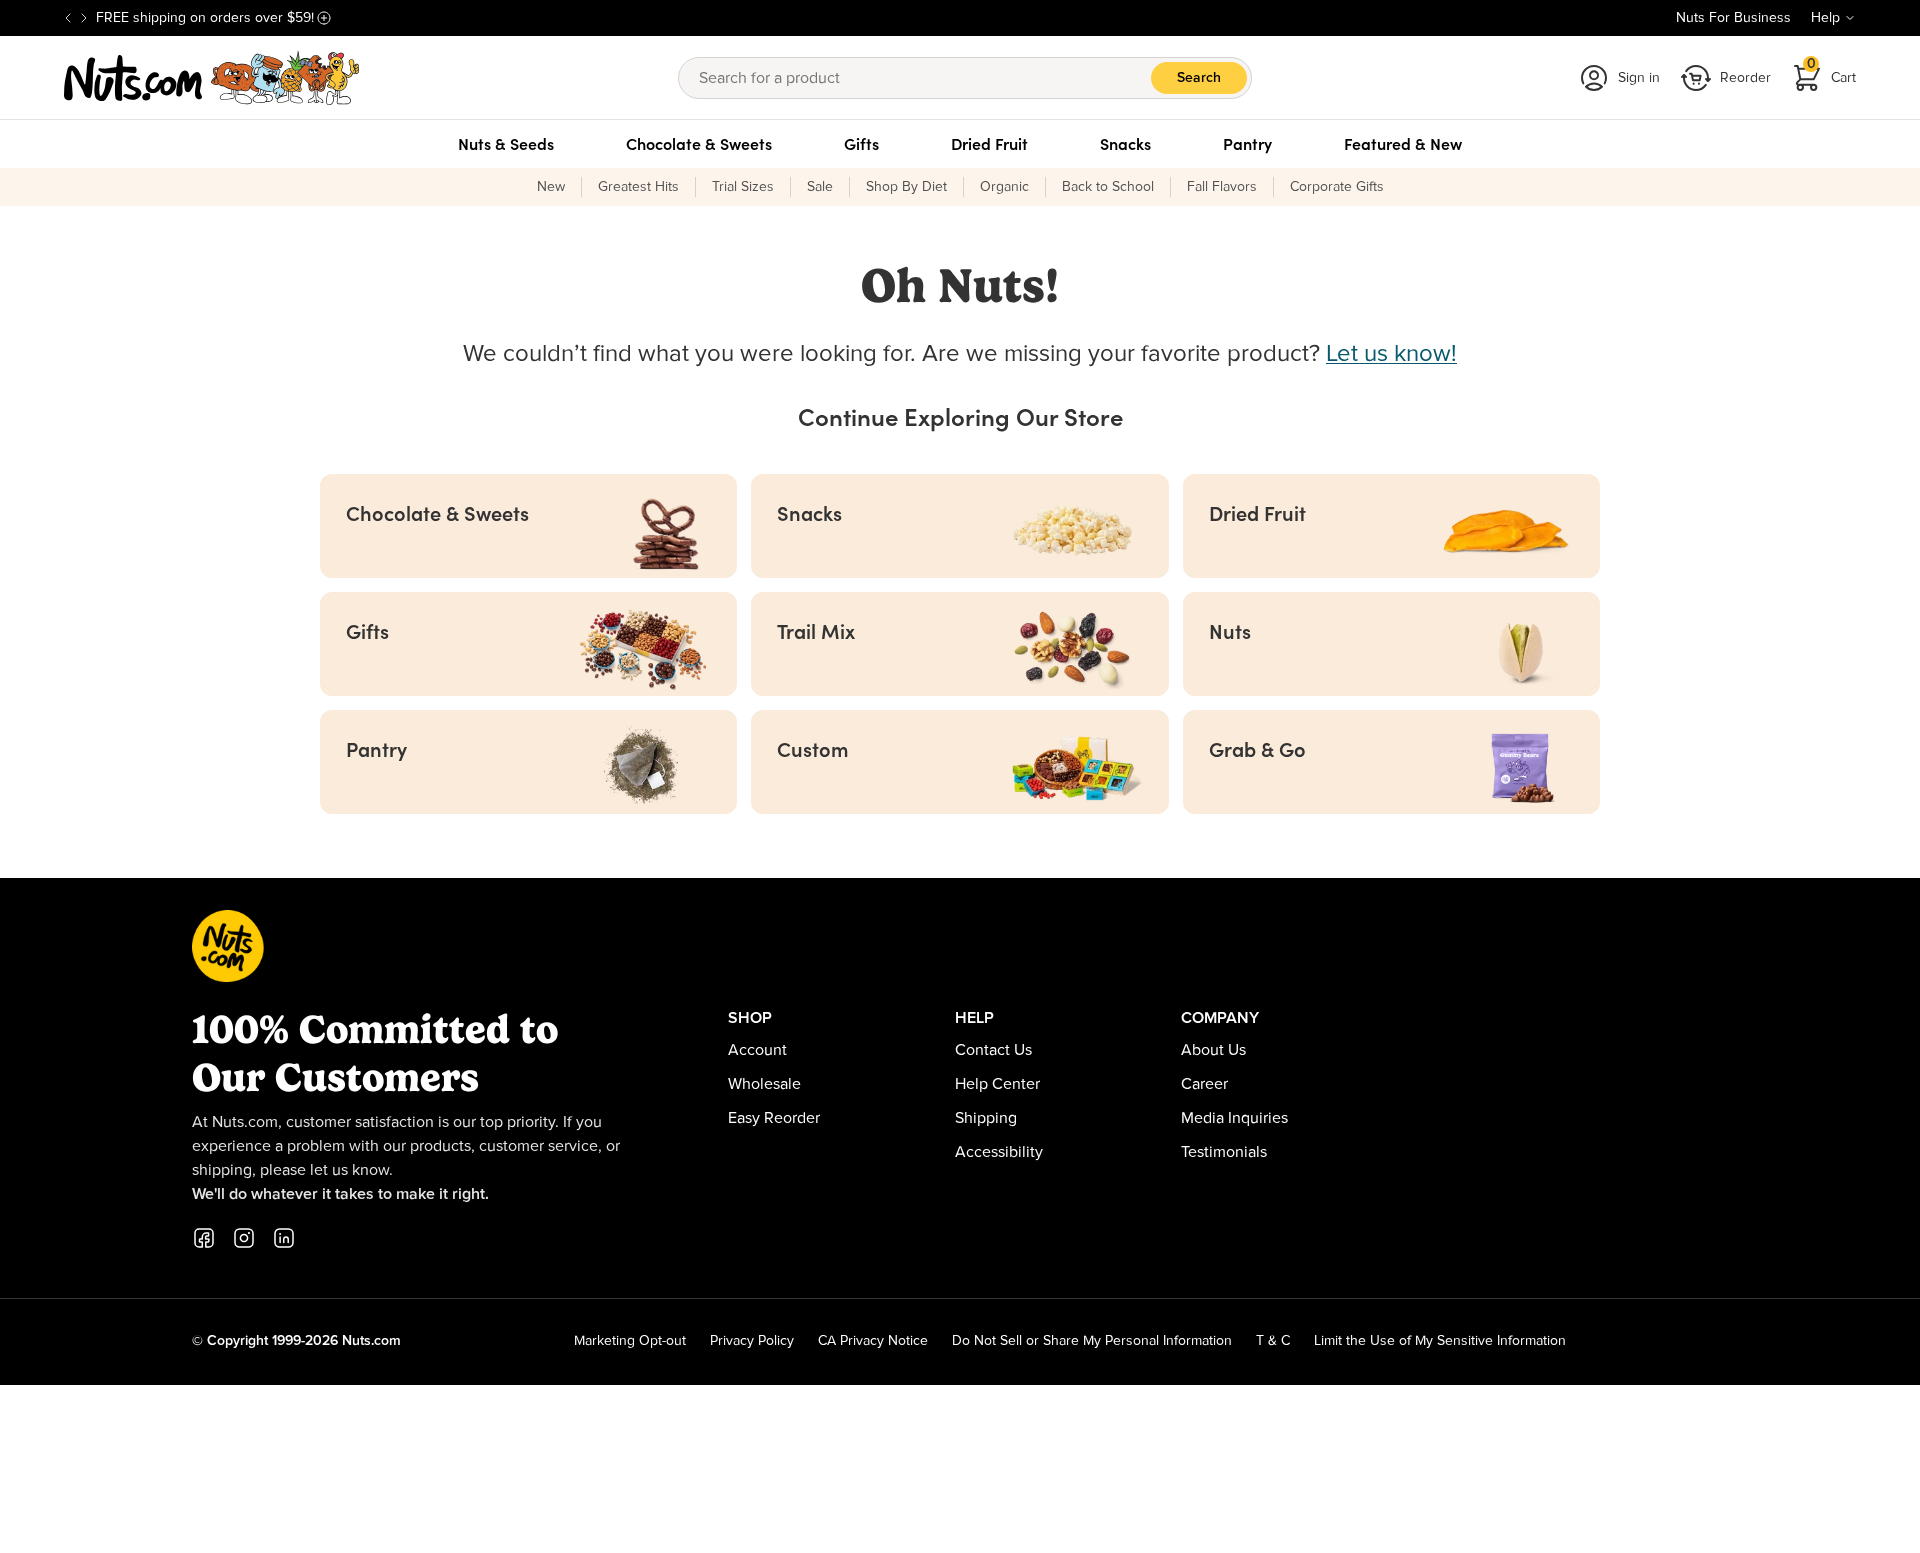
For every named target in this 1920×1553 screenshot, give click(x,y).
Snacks (1125, 144)
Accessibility (999, 1152)
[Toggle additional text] (324, 18)
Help (1825, 18)
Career (1204, 1084)
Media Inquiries (1234, 1118)
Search (1199, 78)
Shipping (986, 1118)
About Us (1213, 1050)
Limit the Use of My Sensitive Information (1440, 1341)
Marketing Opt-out (630, 1341)
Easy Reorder (774, 1118)
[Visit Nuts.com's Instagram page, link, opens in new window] (244, 1238)
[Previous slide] (68, 18)
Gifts (861, 144)
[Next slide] (84, 18)
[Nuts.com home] (212, 78)
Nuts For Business (1733, 18)
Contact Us (993, 1050)
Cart (1832, 71)
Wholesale (764, 1084)
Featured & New (1403, 144)
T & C (1273, 1341)
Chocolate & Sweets (699, 144)
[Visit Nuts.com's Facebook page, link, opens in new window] (204, 1238)
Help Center (997, 1084)
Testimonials (1224, 1152)
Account (757, 1050)
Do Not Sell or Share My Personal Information (1092, 1341)
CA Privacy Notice (873, 1341)
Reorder (1745, 78)
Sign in (1639, 78)
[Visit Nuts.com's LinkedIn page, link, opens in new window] (284, 1238)
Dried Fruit (989, 144)
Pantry (1247, 144)
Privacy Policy (752, 1341)
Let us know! (1391, 354)
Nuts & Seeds (506, 144)
